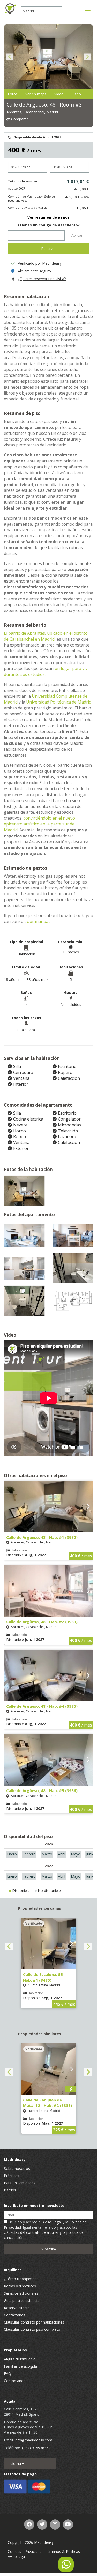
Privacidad (33, 2551)
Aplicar (77, 235)
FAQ (8, 2373)
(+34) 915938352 (36, 2448)
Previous (10, 57)
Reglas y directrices (20, 2286)
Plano (76, 94)
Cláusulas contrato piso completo (32, 2329)
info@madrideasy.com (33, 2440)
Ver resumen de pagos (48, 217)
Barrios (10, 2190)
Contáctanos (15, 2315)
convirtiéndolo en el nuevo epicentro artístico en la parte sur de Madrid (39, 824)
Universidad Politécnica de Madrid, (59, 702)
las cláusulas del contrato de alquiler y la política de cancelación (44, 2232)
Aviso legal (17, 2557)
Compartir (19, 119)
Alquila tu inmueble (20, 2359)
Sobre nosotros (17, 2168)
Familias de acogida (20, 2366)
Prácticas (12, 2176)
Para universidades (20, 2183)
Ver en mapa (36, 94)
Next (87, 57)
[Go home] (10, 9)
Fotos (13, 94)
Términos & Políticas (62, 2551)
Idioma (16, 2463)
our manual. (39, 921)
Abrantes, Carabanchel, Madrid (32, 112)
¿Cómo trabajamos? (21, 2279)
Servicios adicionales (21, 2293)
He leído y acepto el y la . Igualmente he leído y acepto (45, 2230)
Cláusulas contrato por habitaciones (34, 2322)
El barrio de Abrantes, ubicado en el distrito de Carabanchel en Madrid (46, 636)
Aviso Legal (52, 2222)
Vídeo (59, 94)
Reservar (48, 248)
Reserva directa (17, 2308)
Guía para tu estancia (22, 2300)
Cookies (14, 2551)
